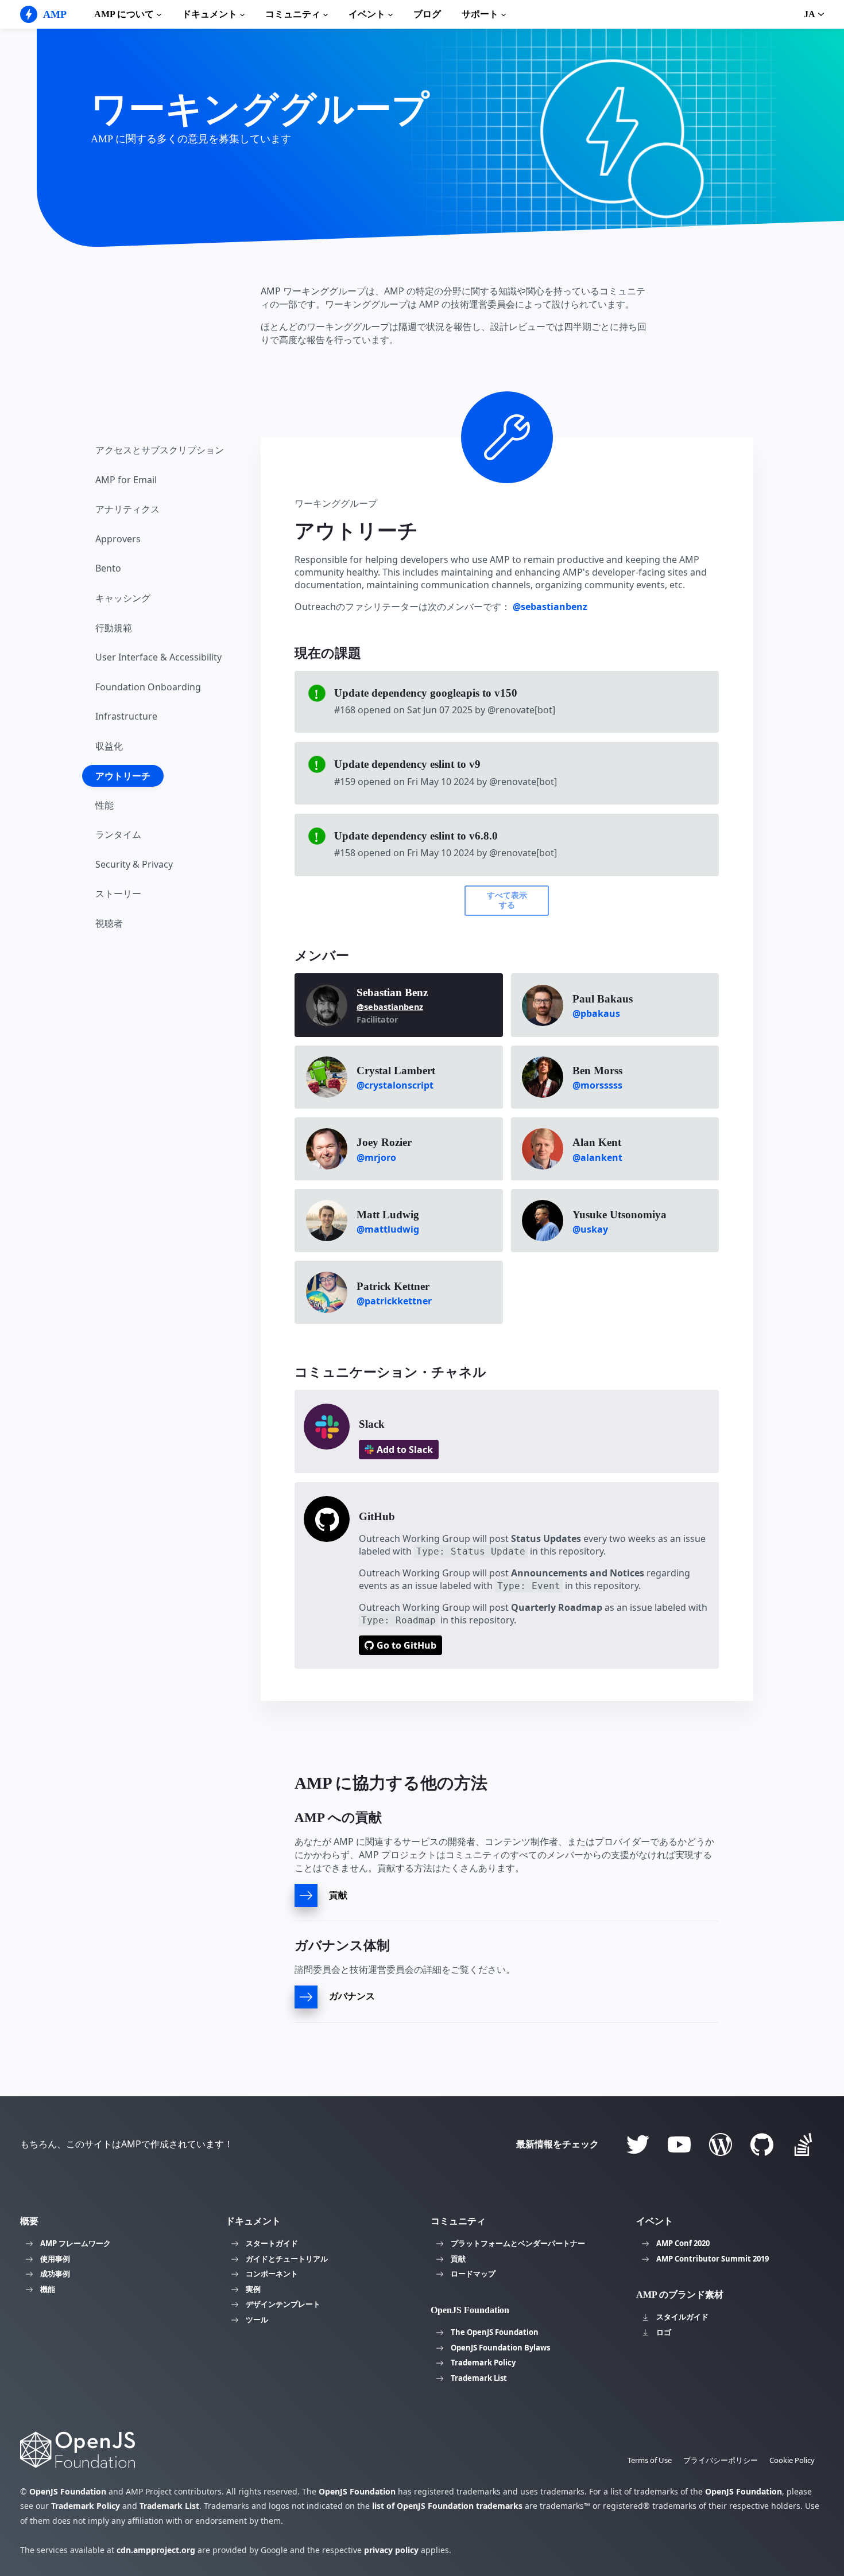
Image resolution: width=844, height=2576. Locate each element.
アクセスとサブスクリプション (160, 450)
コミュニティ (293, 14)
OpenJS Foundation (68, 2491)
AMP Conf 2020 (683, 2243)
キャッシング (123, 598)
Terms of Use (650, 2460)
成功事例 (55, 2274)
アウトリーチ (123, 776)
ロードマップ (473, 2274)
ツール (257, 2319)
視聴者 (109, 923)
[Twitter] (638, 2144)
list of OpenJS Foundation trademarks (447, 2506)
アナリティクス (127, 510)
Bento (108, 569)
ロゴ (664, 2332)
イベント (367, 14)
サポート (480, 14)
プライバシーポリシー (721, 2460)
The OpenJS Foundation (495, 2332)
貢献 (458, 2259)
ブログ (427, 14)
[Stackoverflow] (803, 2144)
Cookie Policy (792, 2460)
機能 (48, 2289)
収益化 (109, 746)
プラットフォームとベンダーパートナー (518, 2243)
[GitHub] (762, 2144)
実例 (253, 2289)
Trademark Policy (483, 2363)
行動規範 (114, 628)
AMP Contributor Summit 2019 (713, 2259)
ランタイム (118, 835)
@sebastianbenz (550, 607)
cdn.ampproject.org (156, 2550)
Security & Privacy (134, 864)
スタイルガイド (682, 2317)
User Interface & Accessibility (158, 658)
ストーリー (118, 894)
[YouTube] (679, 2144)
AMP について (124, 14)
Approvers (118, 539)
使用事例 (55, 2259)
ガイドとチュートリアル (287, 2259)
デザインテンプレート (283, 2304)
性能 (104, 805)
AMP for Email (126, 480)
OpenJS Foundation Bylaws (500, 2348)
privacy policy (391, 2550)
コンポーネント (272, 2274)
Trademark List (479, 2378)
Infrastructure (126, 717)
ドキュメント (210, 14)
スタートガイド (272, 2243)
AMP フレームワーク (76, 2243)
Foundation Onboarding (148, 687)
